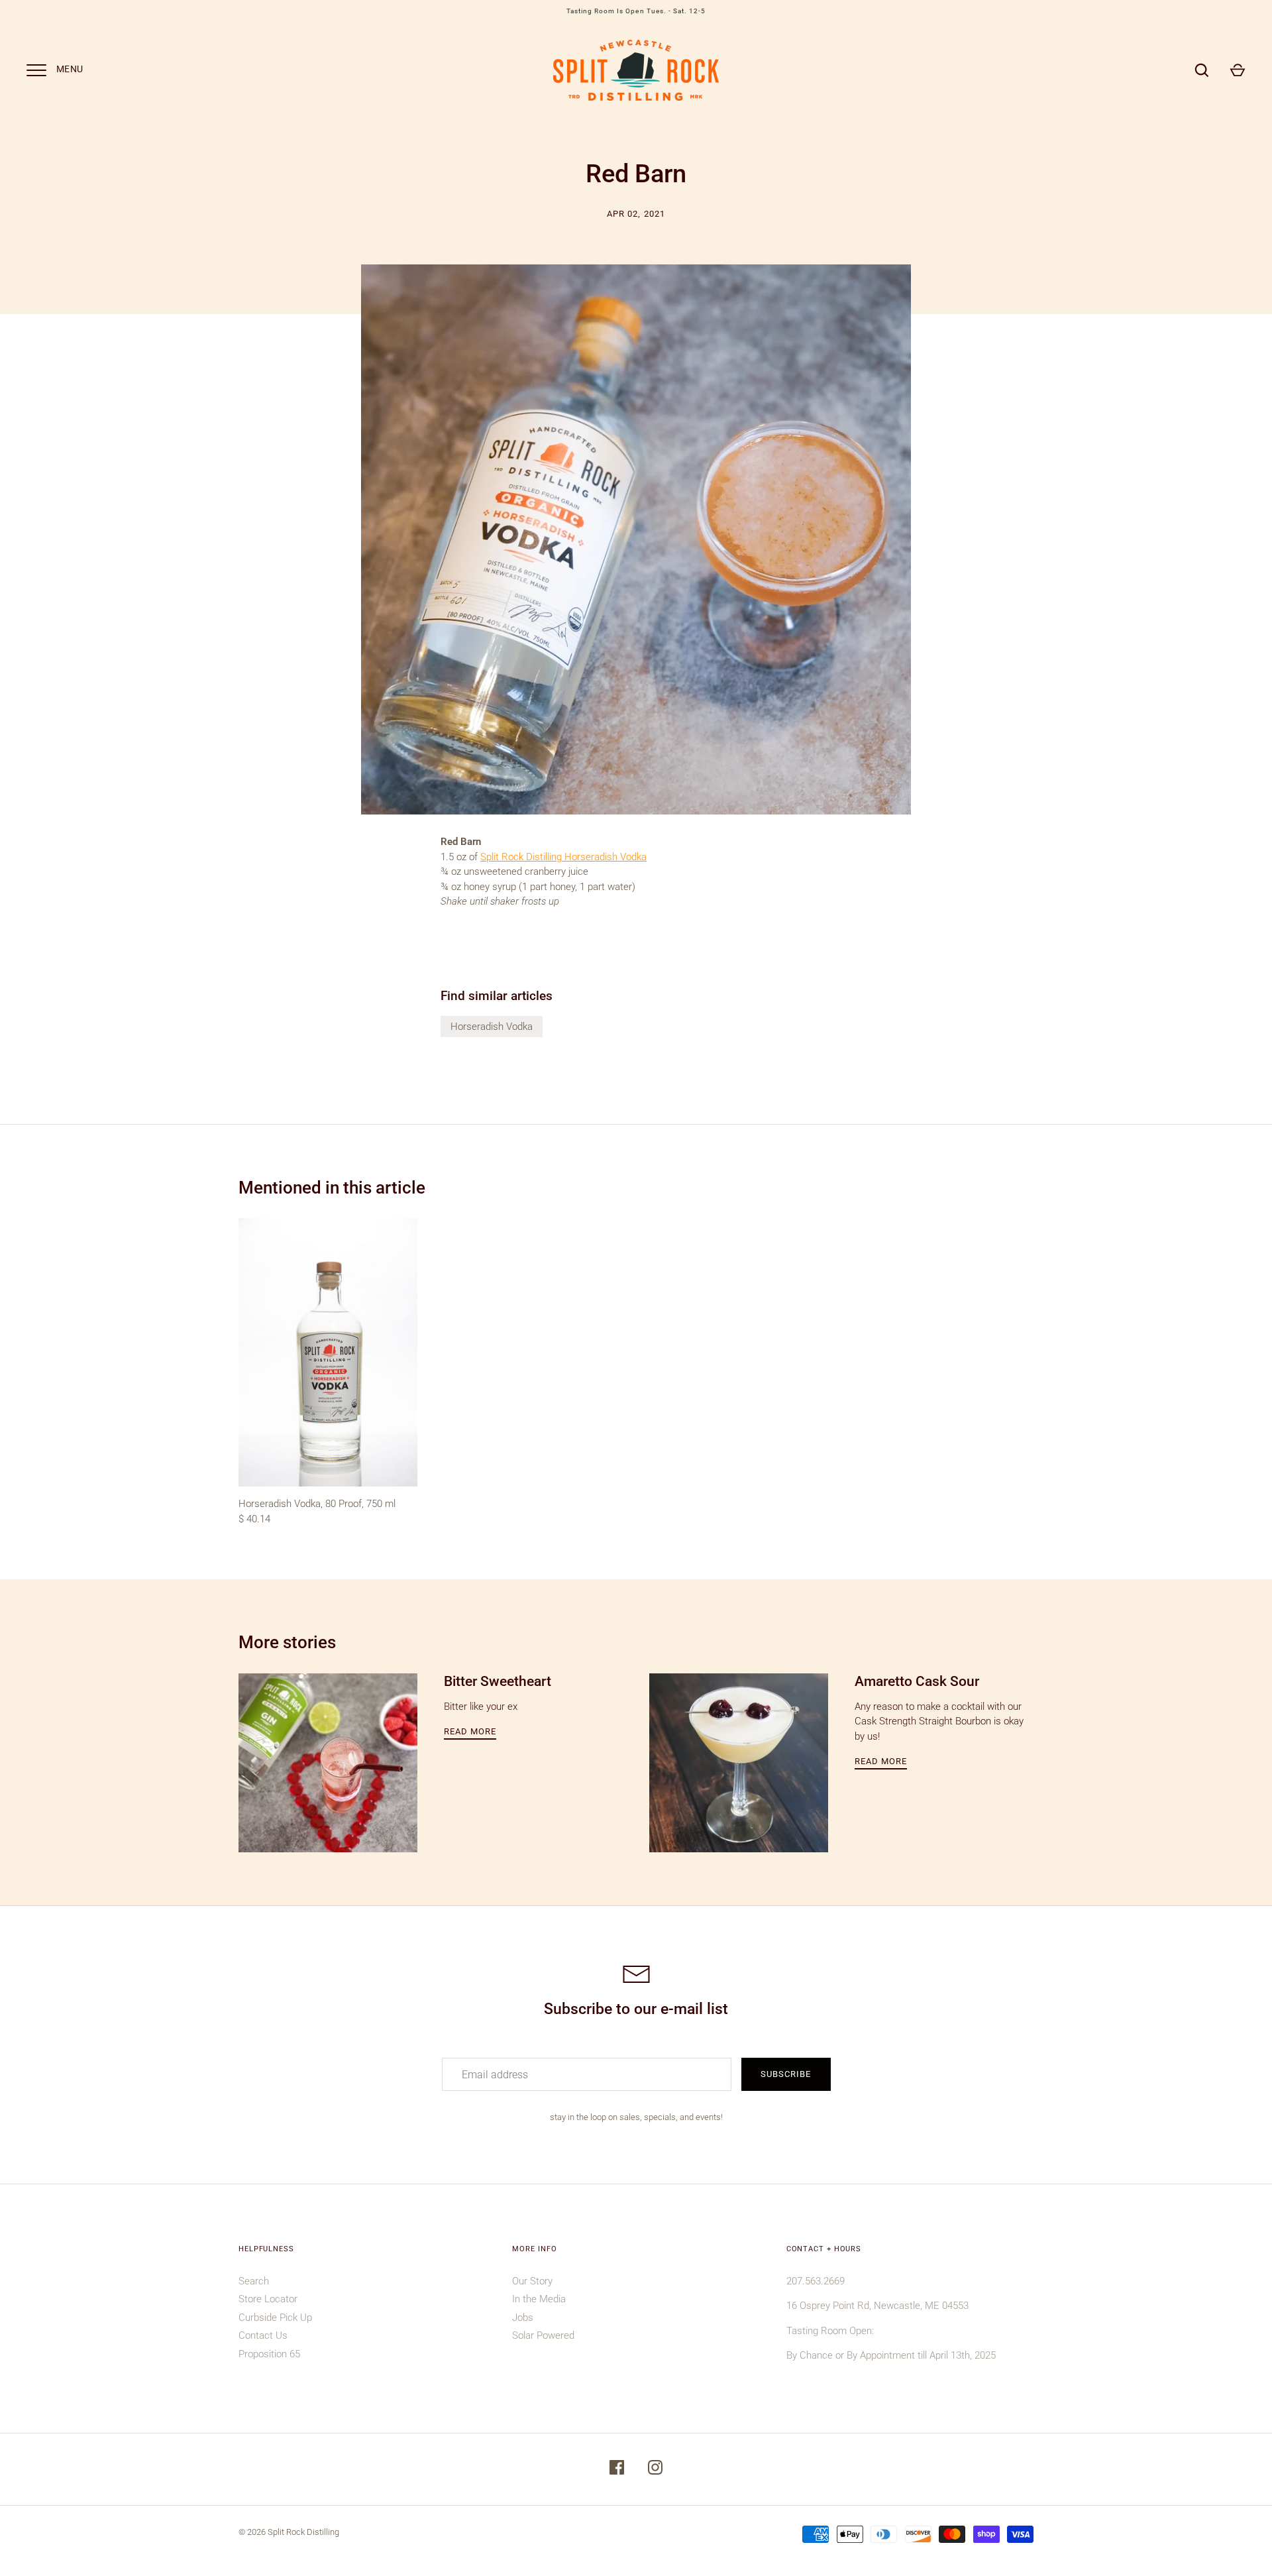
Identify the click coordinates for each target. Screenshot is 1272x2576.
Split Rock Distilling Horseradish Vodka (563, 857)
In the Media (539, 2299)
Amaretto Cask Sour (917, 1681)
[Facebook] (617, 2470)
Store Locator (268, 2299)
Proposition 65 (269, 2354)
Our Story (532, 2281)
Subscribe (786, 2074)
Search (254, 2281)
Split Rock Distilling (303, 2532)
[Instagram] (655, 2470)
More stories (287, 1642)
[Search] (1202, 70)
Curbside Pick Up (275, 2318)
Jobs (523, 2318)
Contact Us (263, 2335)
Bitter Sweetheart (498, 1681)
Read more (470, 1731)
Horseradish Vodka (492, 1027)
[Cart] (1238, 70)
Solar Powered (543, 2335)
